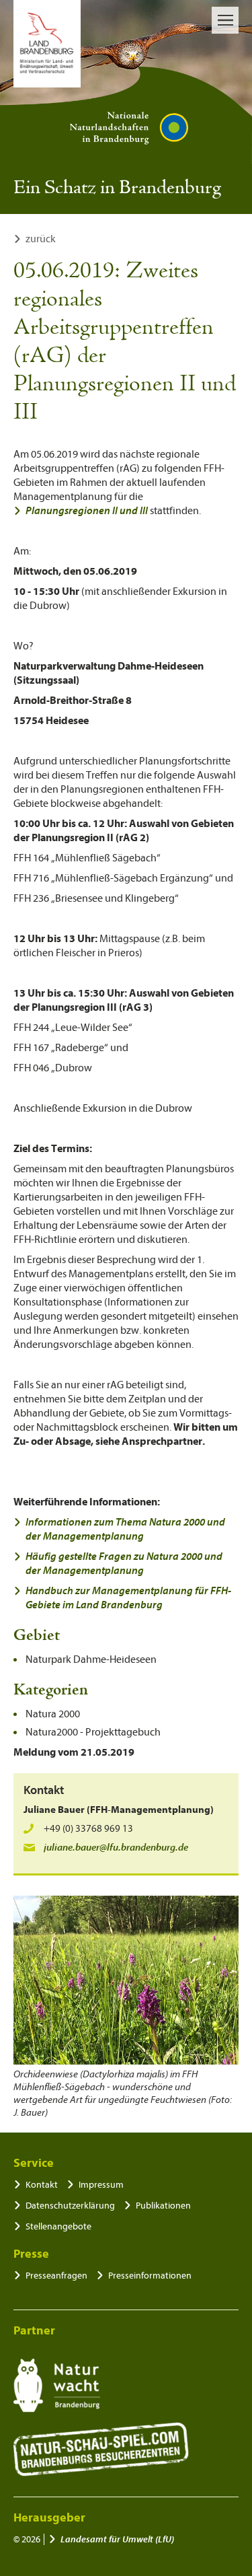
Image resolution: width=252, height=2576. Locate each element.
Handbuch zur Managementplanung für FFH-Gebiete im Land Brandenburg (128, 1598)
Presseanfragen (56, 2276)
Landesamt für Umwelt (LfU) (117, 2539)
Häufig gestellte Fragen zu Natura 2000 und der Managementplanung (124, 1564)
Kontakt (42, 2185)
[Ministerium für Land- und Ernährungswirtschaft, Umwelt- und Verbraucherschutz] (47, 44)
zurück (41, 239)
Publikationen (163, 2206)
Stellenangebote (58, 2226)
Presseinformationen (150, 2276)
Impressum (101, 2185)
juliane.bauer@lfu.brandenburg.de (116, 1848)
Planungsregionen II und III (87, 511)
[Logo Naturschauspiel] (101, 2449)
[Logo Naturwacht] (57, 2386)
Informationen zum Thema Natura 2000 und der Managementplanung (125, 1529)
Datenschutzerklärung (70, 2206)
